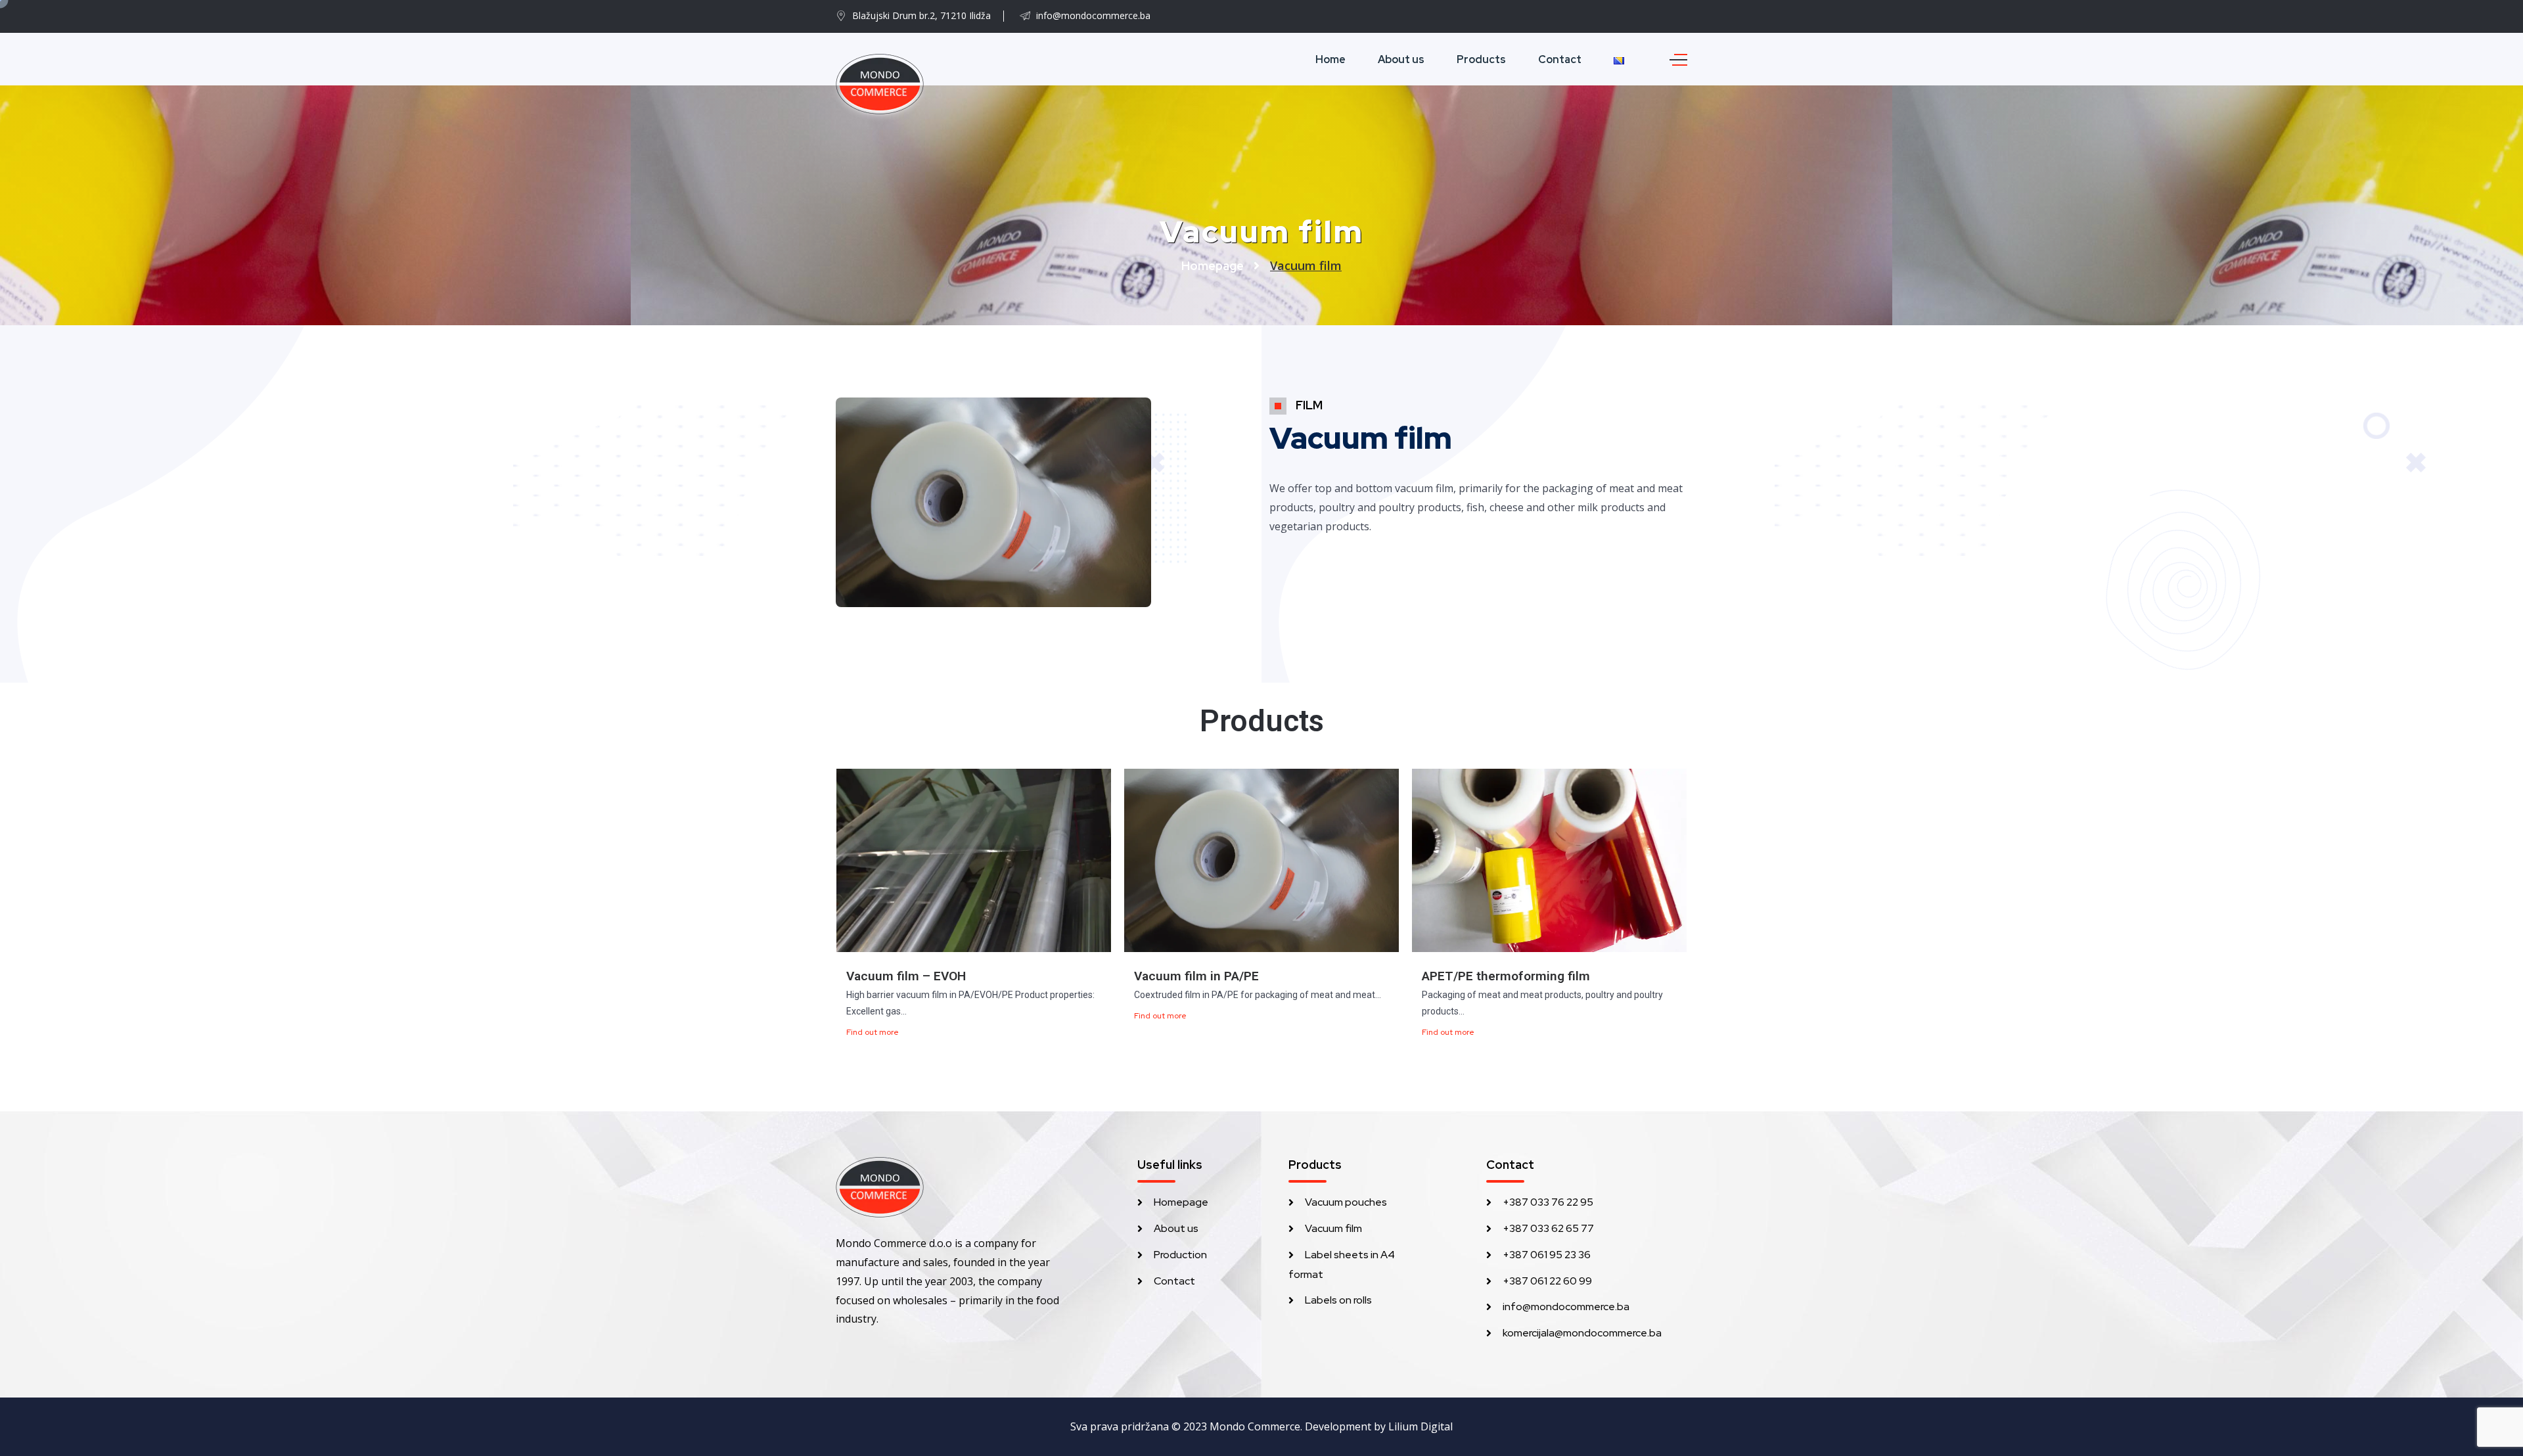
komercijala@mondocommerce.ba (1582, 1333)
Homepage (1213, 266)
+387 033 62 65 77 (1548, 1228)
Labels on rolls (1338, 1300)
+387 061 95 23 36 (1547, 1255)
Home (1330, 59)
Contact (1560, 59)
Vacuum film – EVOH (906, 976)
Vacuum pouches (1346, 1202)
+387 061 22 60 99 (1547, 1281)
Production (1180, 1255)
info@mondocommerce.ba (1566, 1307)
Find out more (873, 1032)
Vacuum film (1333, 1228)
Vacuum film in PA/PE (1196, 976)
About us (1401, 59)
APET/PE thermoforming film (1506, 976)
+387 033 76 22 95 (1548, 1202)
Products (1481, 59)
